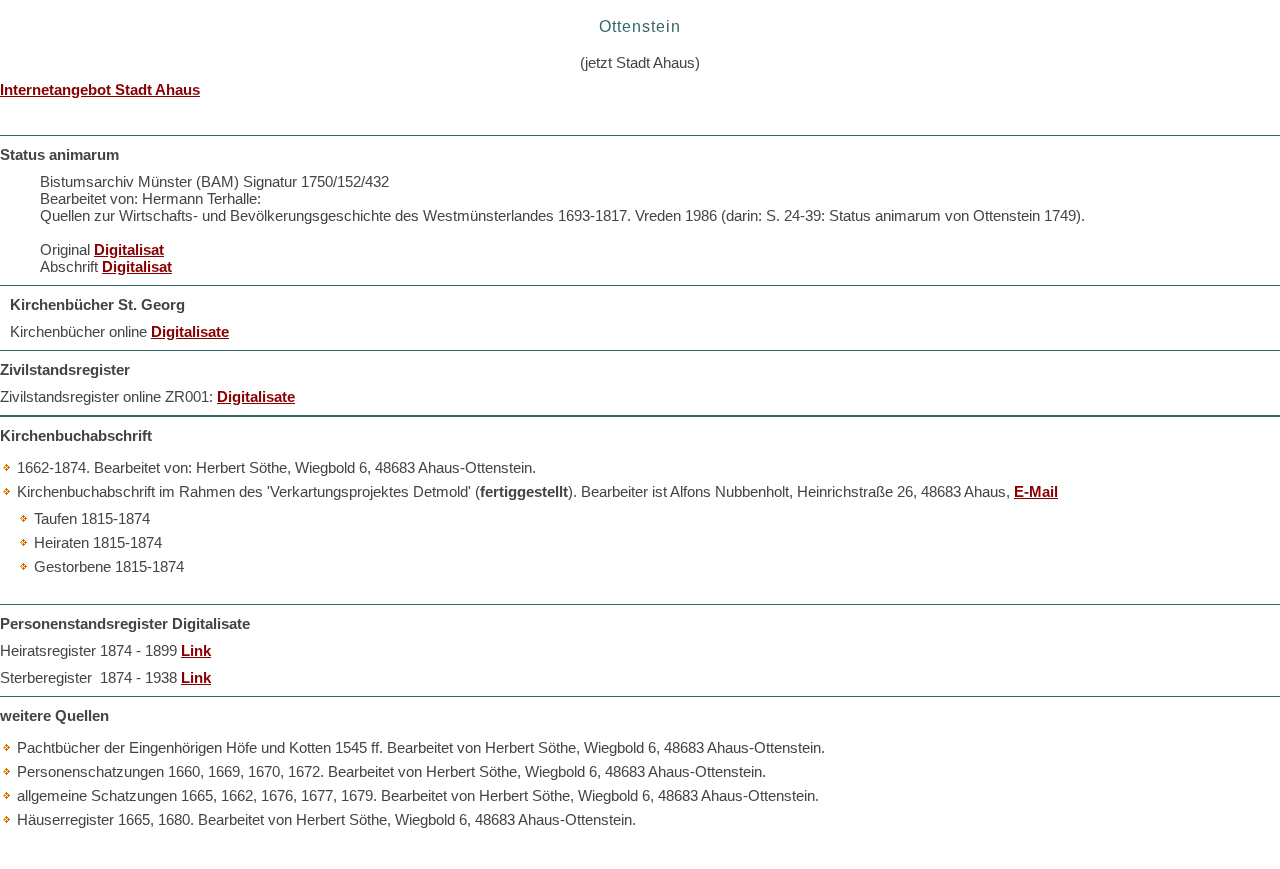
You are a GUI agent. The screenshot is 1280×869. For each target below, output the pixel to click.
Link (196, 650)
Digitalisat (129, 249)
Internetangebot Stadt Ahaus (100, 89)
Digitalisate (190, 331)
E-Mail (1036, 491)
